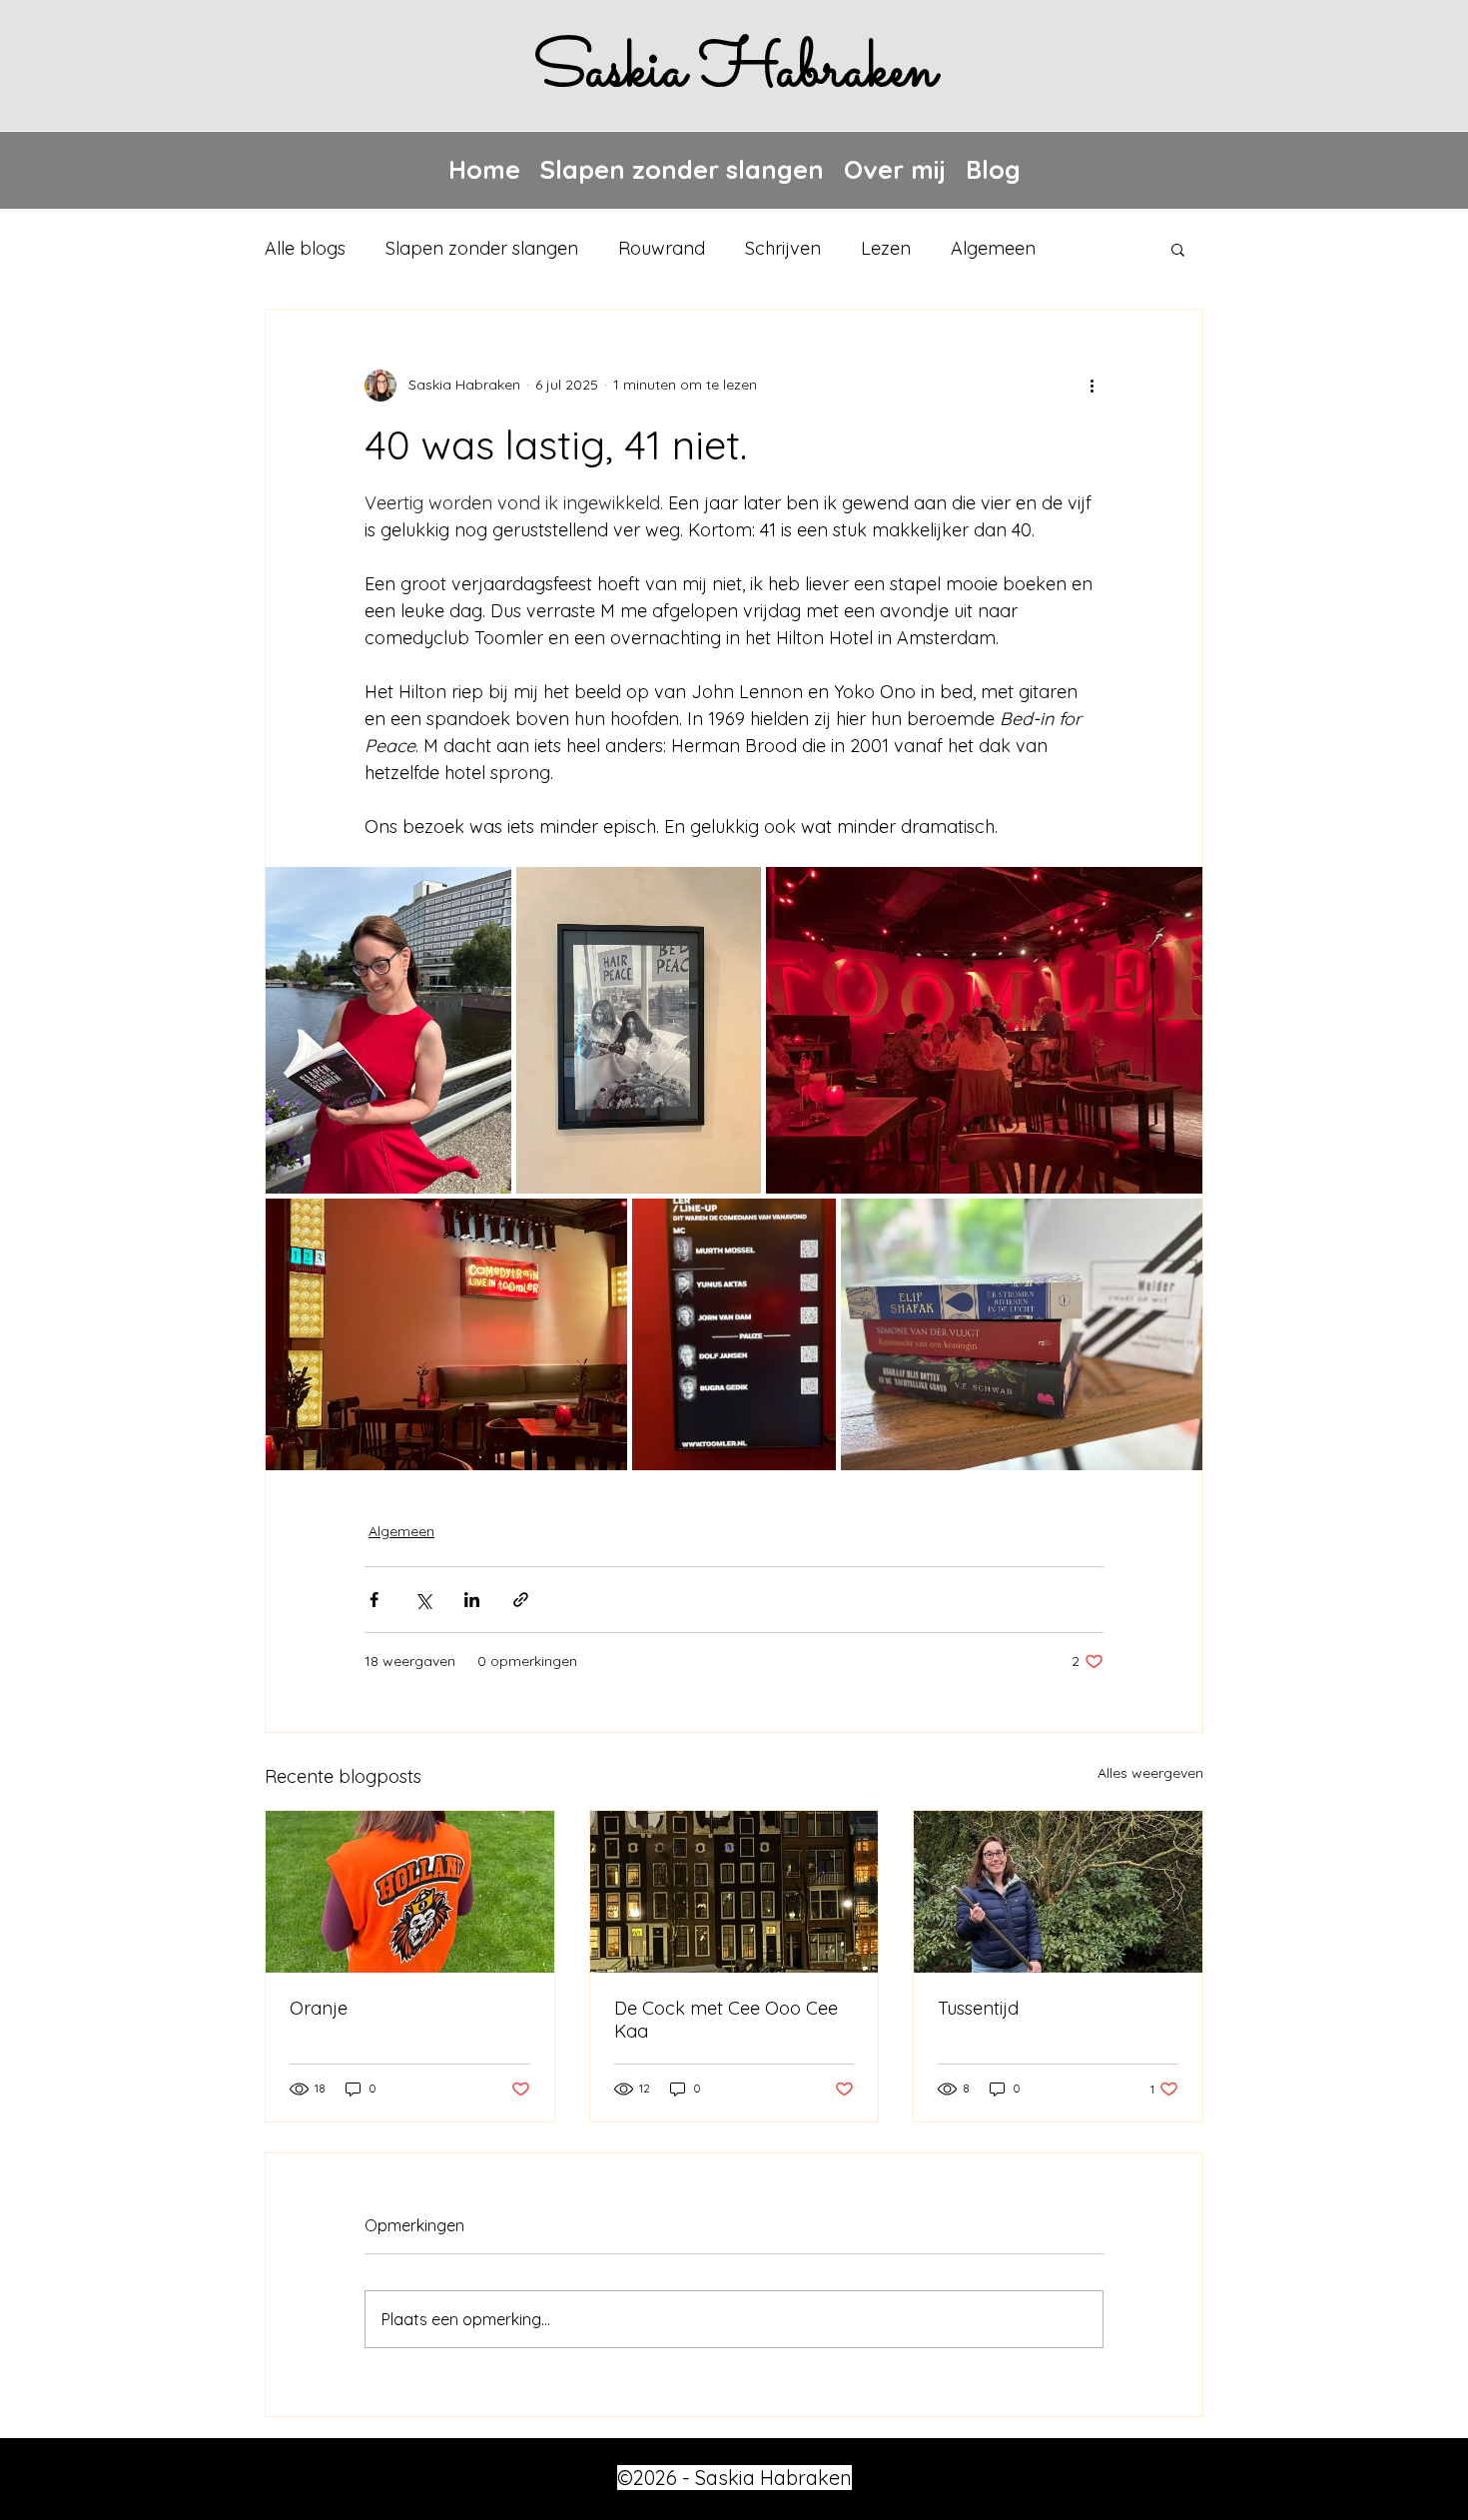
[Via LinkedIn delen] (472, 1600)
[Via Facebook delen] (374, 1600)
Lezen (886, 248)
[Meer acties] (1092, 386)
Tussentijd (978, 2008)
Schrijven (783, 248)
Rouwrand (662, 248)
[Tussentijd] (1058, 1892)
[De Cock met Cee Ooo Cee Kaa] (734, 1892)
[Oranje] (410, 1892)
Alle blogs (305, 248)
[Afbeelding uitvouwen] (388, 1031)
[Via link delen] (521, 1600)
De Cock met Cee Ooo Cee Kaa (726, 2020)
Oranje (319, 2008)
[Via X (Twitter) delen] (423, 1600)
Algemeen (993, 248)
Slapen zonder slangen (482, 248)
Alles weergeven (1150, 1773)
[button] (1178, 249)
